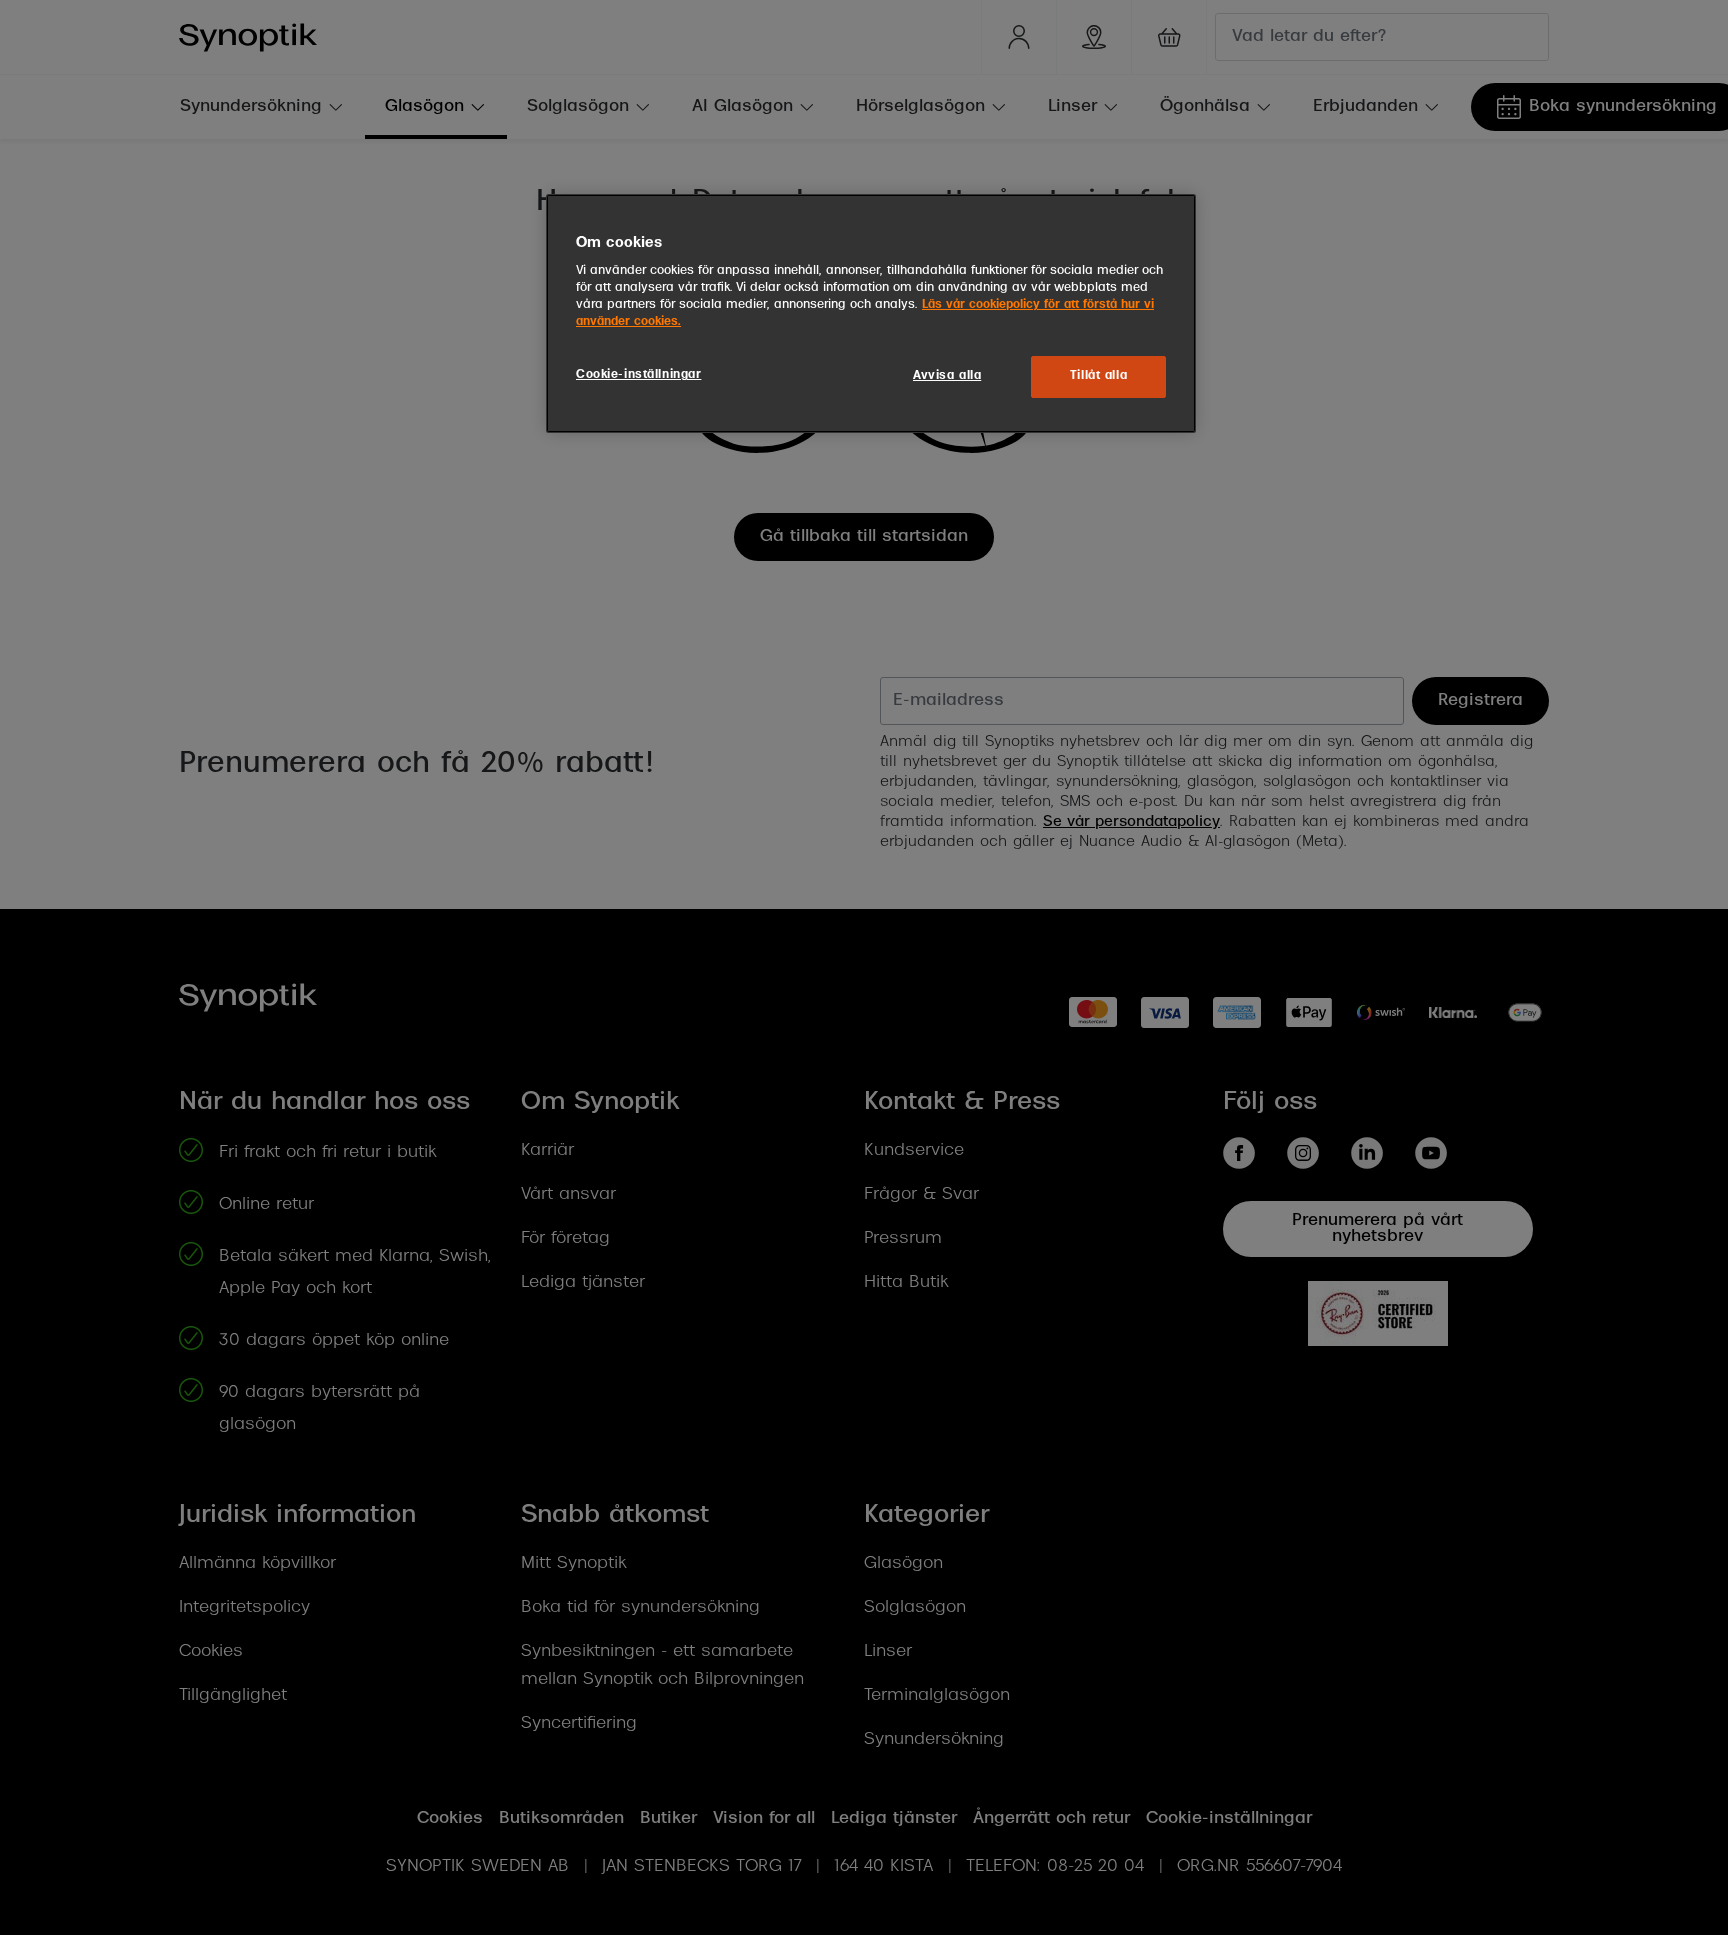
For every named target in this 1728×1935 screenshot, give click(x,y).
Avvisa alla (947, 376)
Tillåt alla (1098, 376)
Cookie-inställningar (638, 375)
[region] (871, 314)
